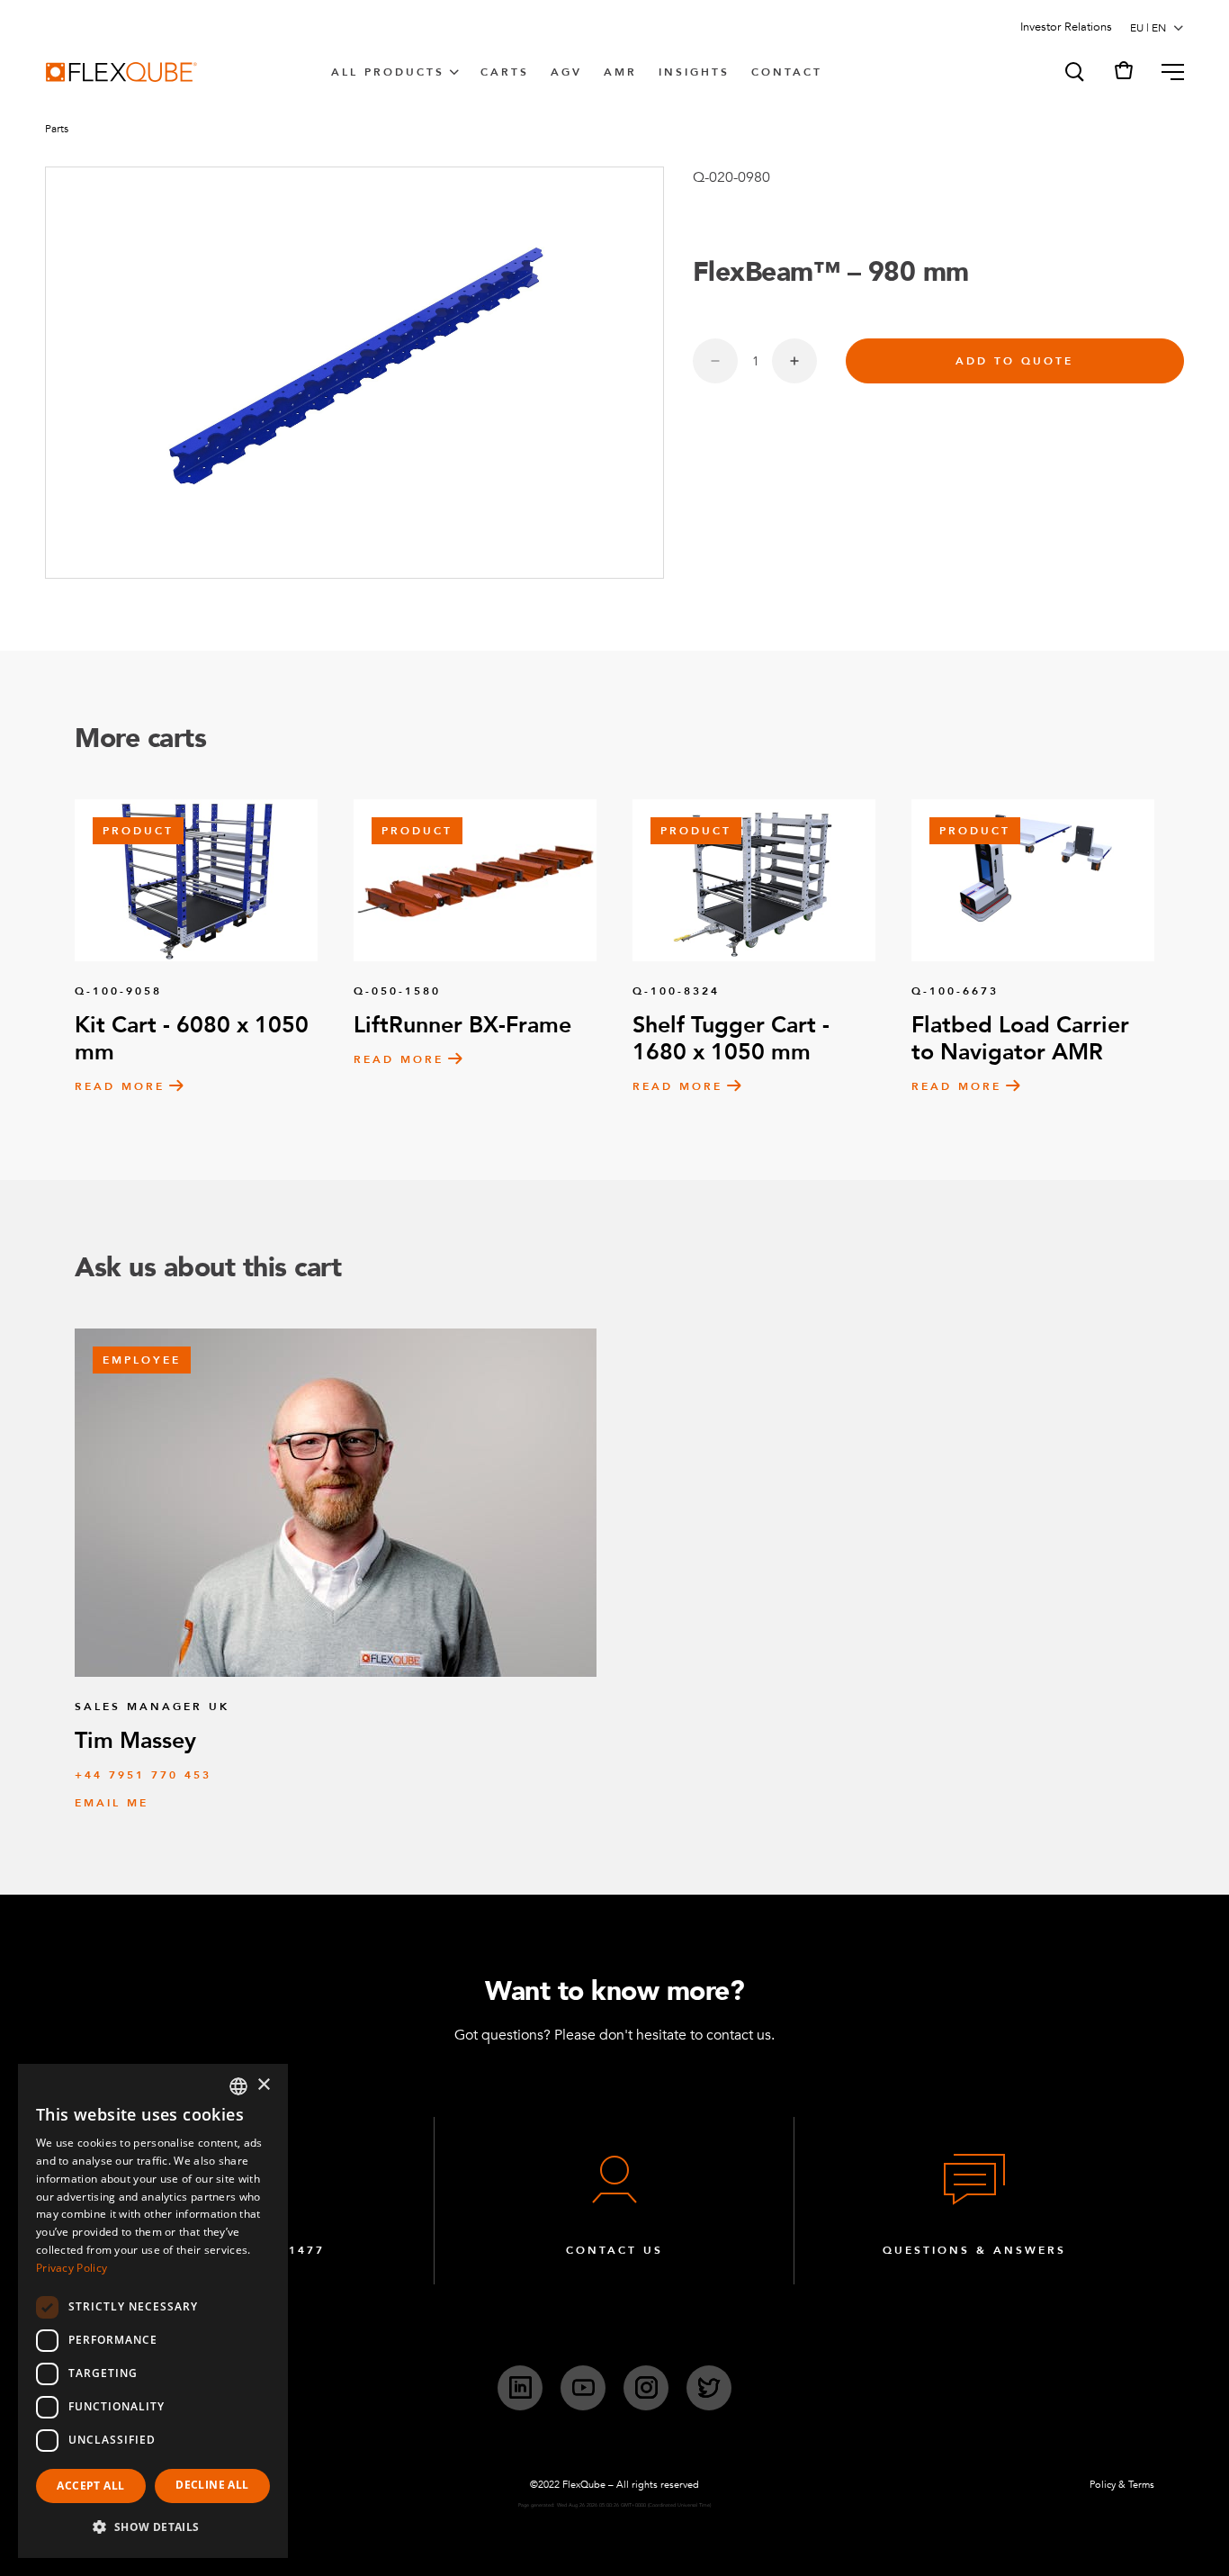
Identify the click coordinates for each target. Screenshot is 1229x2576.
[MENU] (1166, 72)
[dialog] (153, 2311)
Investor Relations (1066, 27)
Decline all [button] (212, 2485)
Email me (112, 1803)
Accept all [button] (90, 2486)
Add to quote (1014, 361)
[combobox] (238, 2086)
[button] (1073, 72)
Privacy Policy (72, 2268)
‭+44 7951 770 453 (143, 1775)
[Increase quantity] (794, 361)
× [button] (263, 2085)
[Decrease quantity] (715, 361)
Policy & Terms (1122, 2485)
